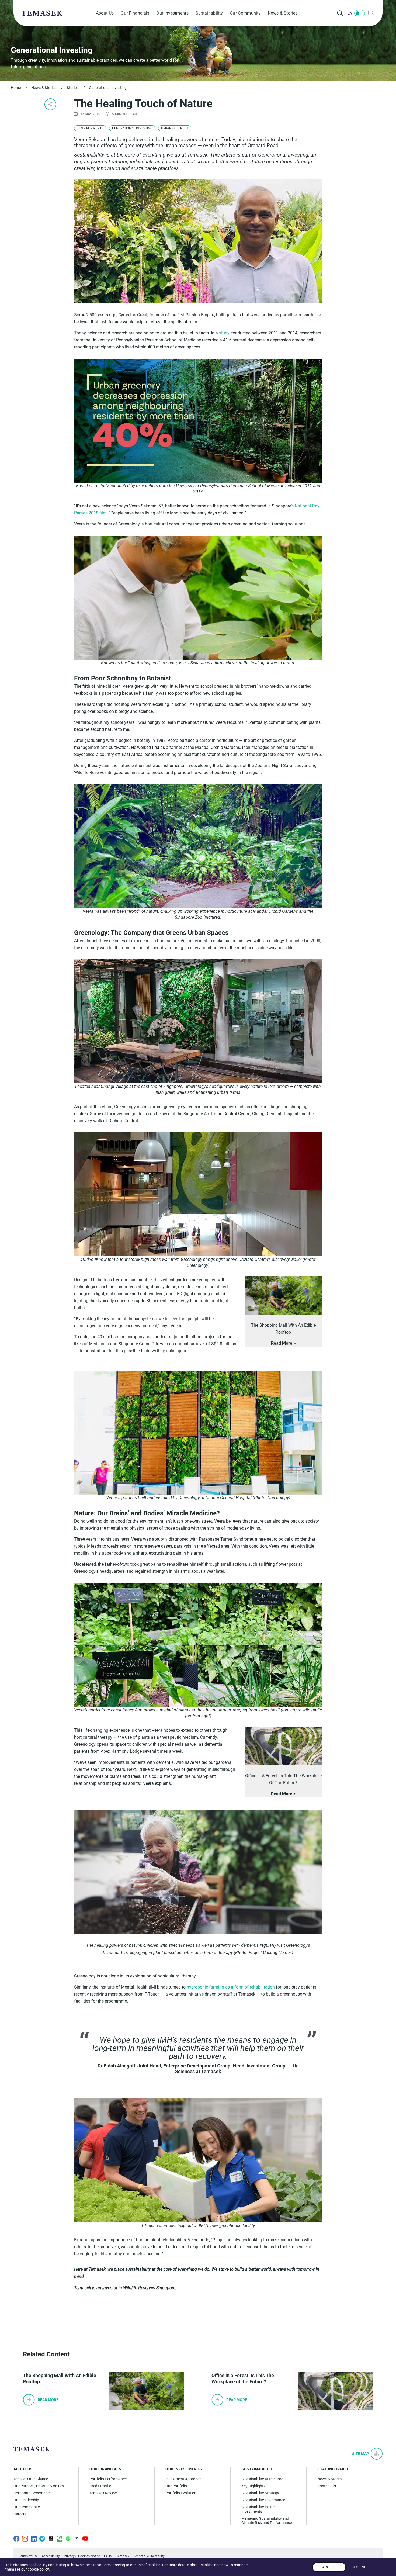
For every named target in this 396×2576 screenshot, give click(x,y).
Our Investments (172, 13)
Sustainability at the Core (262, 2479)
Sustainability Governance (263, 2500)
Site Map (361, 2454)
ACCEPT (329, 2567)
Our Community (245, 13)
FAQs (108, 2556)
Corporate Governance (32, 2493)
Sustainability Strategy (260, 2493)
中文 (371, 13)
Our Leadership (26, 2500)
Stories (73, 88)
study (224, 333)
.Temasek (122, 2556)
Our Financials (135, 13)
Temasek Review (103, 2493)
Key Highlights (253, 2486)
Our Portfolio (176, 2486)
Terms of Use (28, 2556)
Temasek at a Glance (31, 2479)
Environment (90, 128)
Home (16, 88)
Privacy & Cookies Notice (82, 2556)
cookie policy (38, 2569)
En (350, 13)
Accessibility (51, 2556)
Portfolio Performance (108, 2479)
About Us (105, 13)
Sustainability (209, 13)
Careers (20, 2514)
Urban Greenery (175, 128)
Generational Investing (108, 88)
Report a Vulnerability (149, 2556)
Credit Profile (100, 2486)
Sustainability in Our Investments (258, 2509)
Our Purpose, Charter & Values (39, 2486)
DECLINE (359, 2567)
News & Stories (283, 13)
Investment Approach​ (183, 2479)
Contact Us (327, 2486)
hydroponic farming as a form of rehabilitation (231, 1987)
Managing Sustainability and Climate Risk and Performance (267, 2520)
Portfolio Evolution (181, 2493)
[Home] (42, 13)
